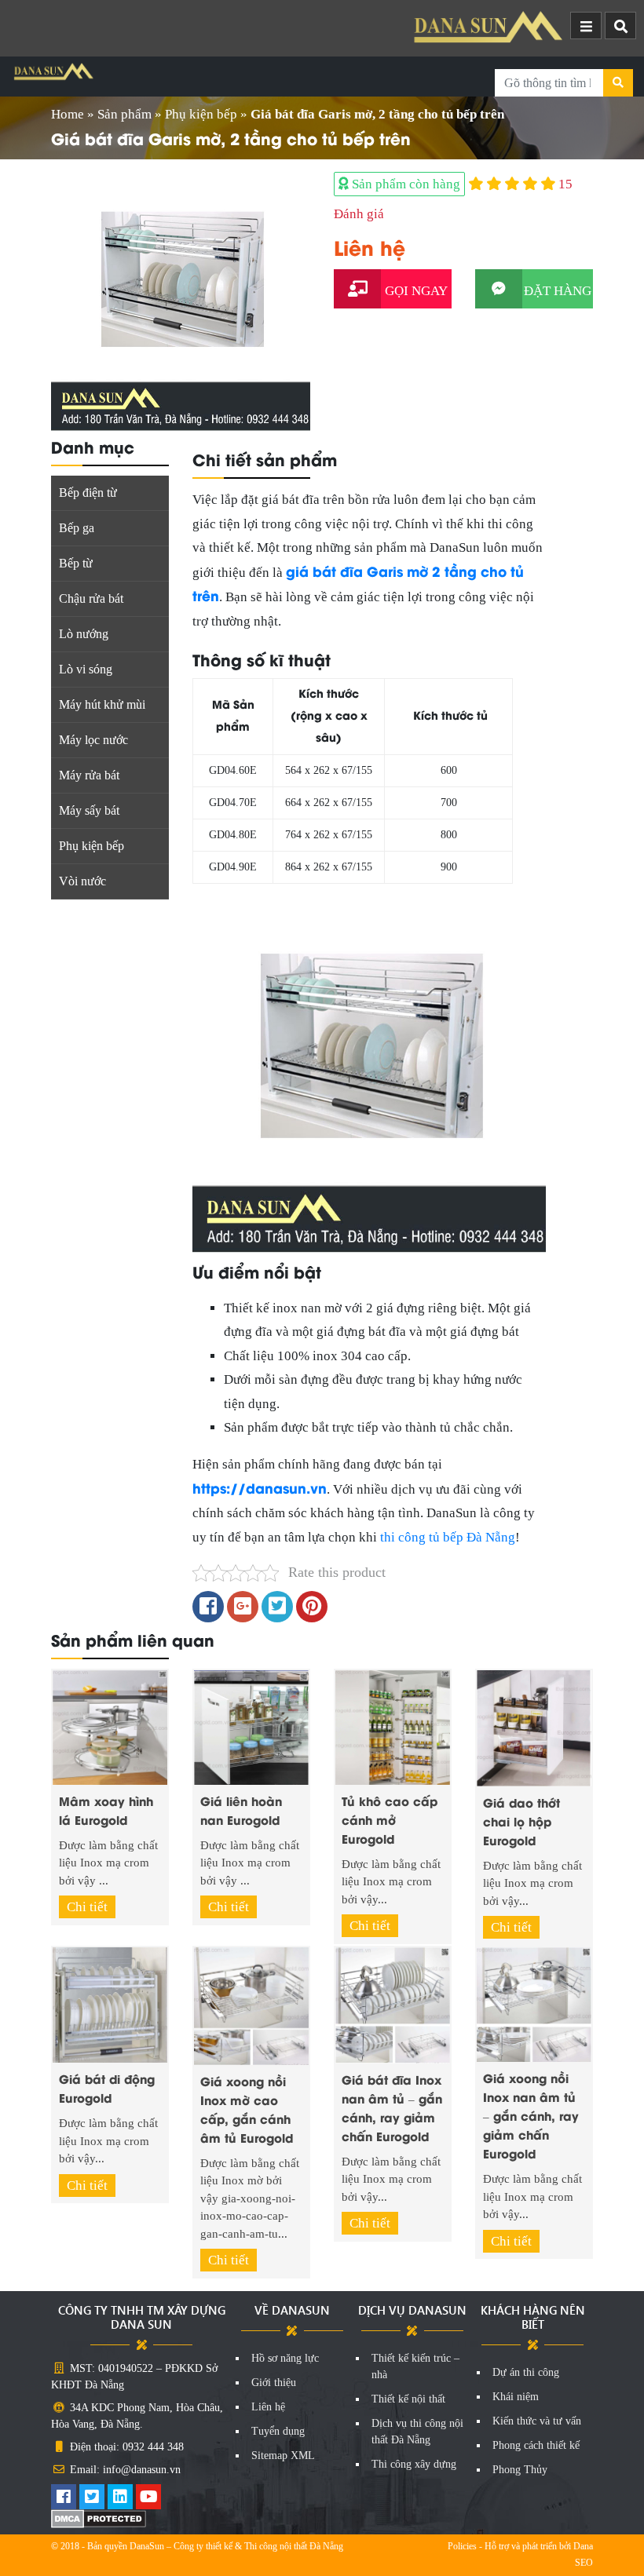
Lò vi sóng (86, 669)
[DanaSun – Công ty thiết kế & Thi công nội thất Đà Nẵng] (490, 27)
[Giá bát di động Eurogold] (110, 2003)
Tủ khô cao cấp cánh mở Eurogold (390, 1819)
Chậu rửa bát (91, 598)
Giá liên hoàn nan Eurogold (241, 1810)
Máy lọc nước (93, 740)
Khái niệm (516, 2397)
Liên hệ (268, 2407)
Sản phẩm (124, 114)
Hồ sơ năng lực (285, 2358)
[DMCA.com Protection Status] (99, 2518)
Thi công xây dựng (414, 2464)
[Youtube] (148, 2499)
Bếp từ (76, 563)
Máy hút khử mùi (102, 704)
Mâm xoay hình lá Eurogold (106, 1810)
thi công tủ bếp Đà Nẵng (448, 1537)
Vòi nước (82, 881)
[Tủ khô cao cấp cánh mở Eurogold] (393, 1726)
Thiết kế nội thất (408, 2399)
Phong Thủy (520, 2470)
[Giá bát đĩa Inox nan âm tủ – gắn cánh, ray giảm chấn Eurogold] (393, 2004)
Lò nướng (84, 634)
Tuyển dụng (278, 2431)
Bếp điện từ (88, 493)
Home (68, 114)
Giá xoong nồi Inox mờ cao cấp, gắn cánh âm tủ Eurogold (247, 2109)
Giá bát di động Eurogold (107, 2088)
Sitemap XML (283, 2456)
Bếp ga (77, 528)
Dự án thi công (526, 2372)
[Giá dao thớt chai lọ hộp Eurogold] (534, 1727)
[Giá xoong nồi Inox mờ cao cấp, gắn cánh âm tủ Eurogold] (251, 2005)
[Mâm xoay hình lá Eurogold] (110, 1726)
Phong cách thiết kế (536, 2445)
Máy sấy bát (89, 810)
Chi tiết (87, 1907)
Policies (462, 2546)
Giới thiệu (274, 2383)
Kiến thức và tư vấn (537, 2421)
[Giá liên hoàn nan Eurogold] (251, 1726)
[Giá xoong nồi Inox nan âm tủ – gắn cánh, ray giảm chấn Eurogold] (534, 2003)
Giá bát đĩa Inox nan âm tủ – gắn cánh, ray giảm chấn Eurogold (392, 2107)
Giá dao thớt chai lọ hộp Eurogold (521, 1821)
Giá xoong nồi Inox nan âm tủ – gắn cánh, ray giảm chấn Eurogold (531, 2115)
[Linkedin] (120, 2499)
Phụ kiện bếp (201, 114)
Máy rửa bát (89, 775)
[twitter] (92, 2499)
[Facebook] (64, 2499)
